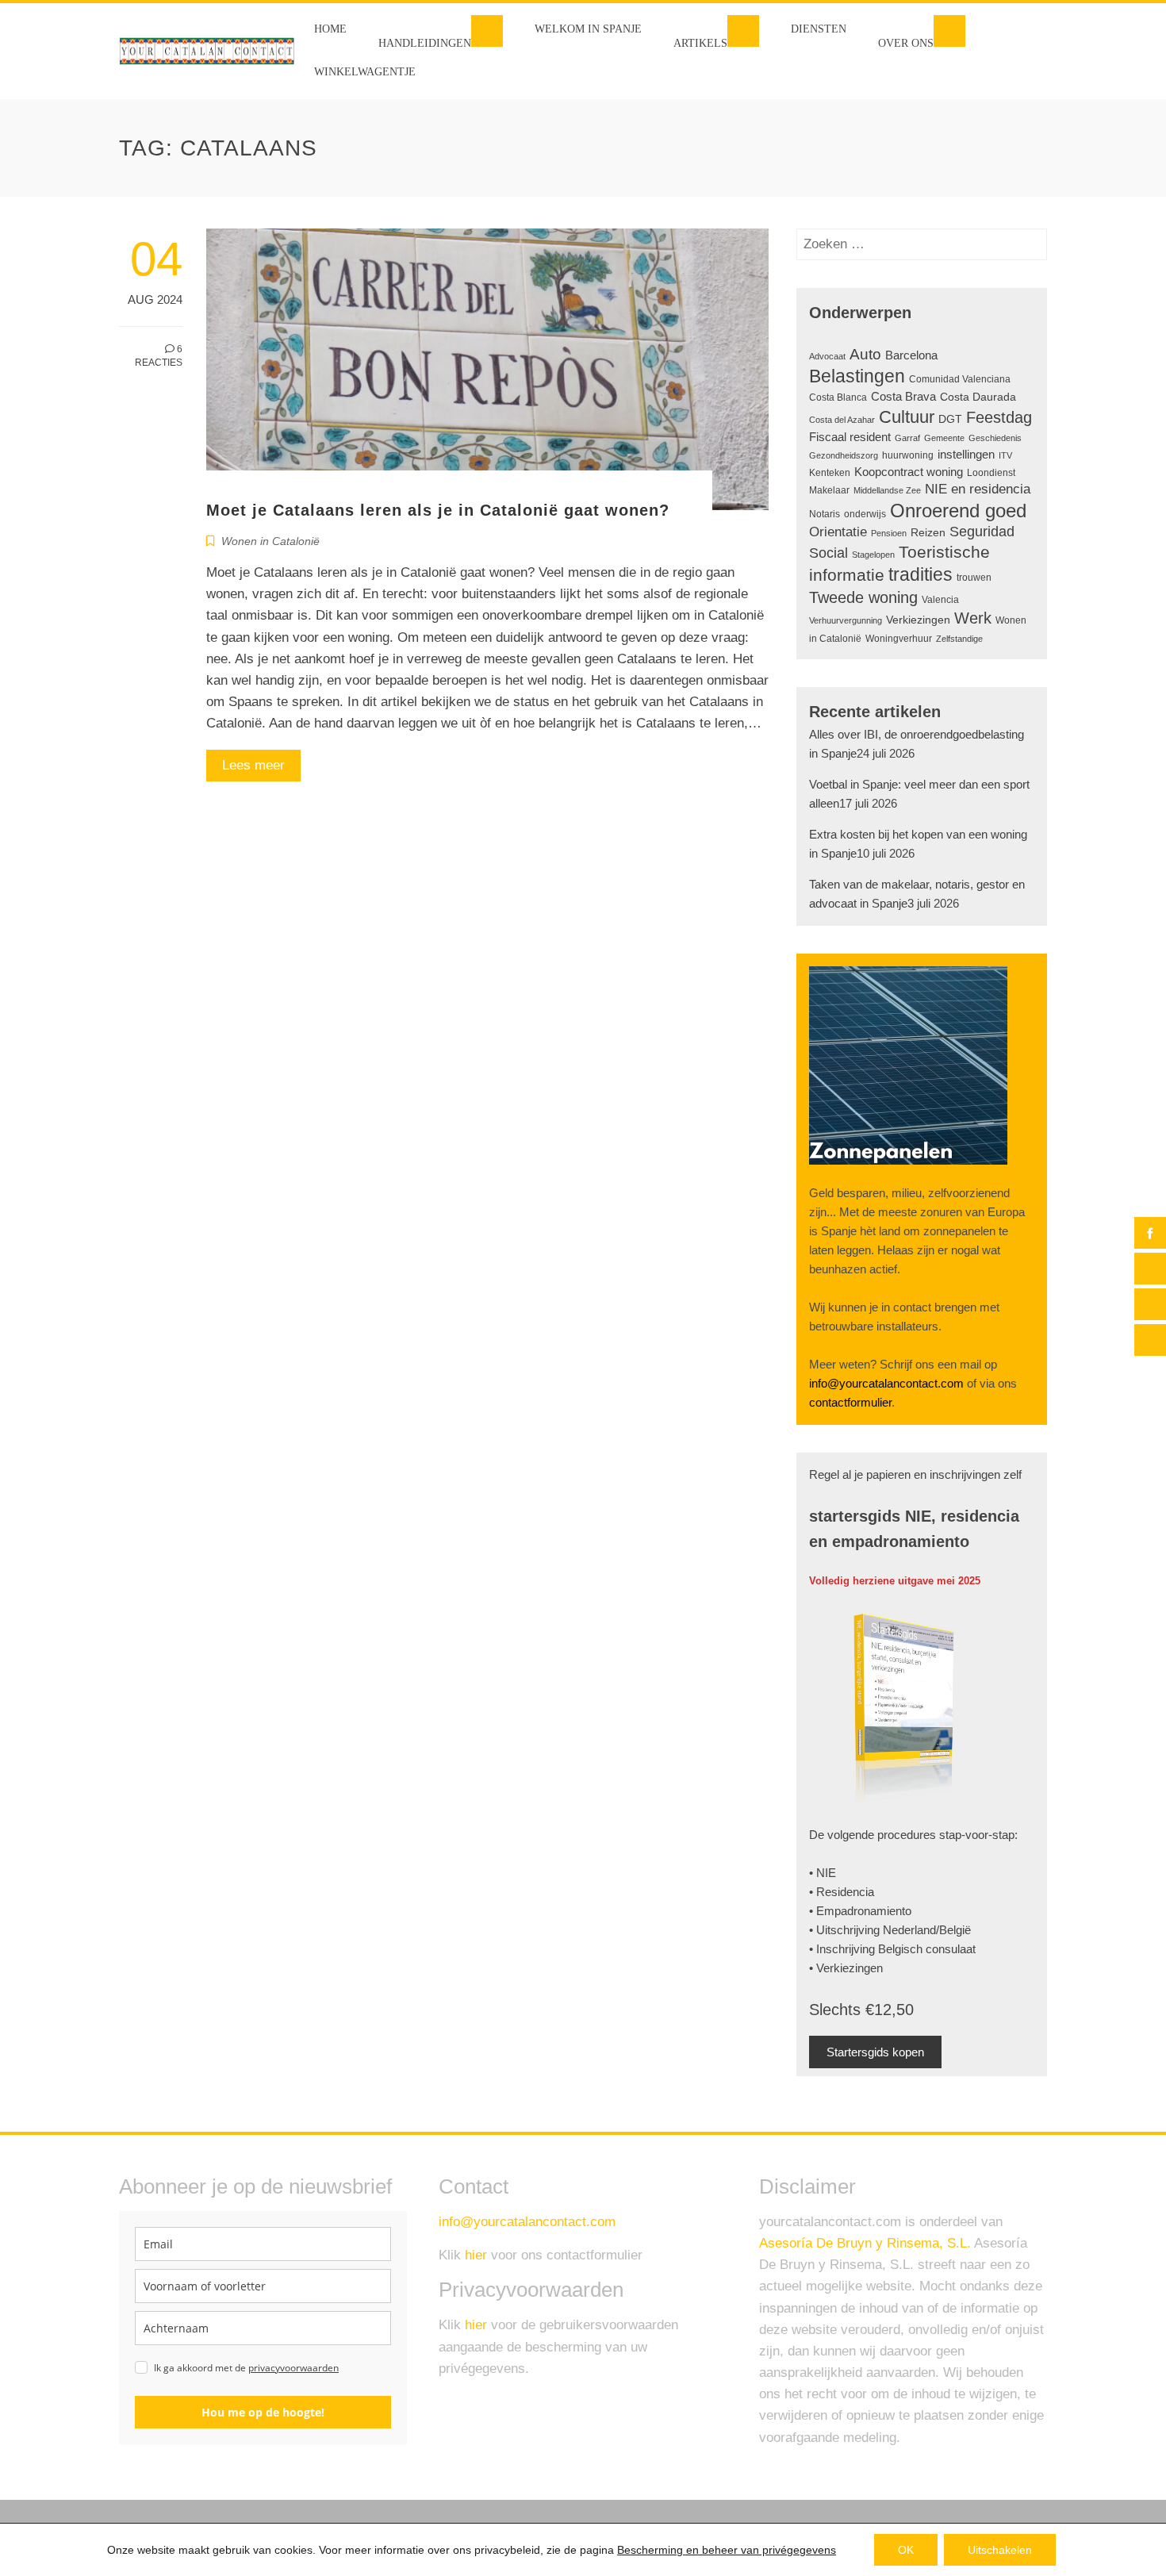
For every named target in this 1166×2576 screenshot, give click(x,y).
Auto (865, 354)
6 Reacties (159, 356)
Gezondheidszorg (844, 455)
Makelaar (829, 490)
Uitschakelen (1000, 2550)
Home (330, 29)
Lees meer (253, 765)
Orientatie (838, 532)
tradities (921, 574)
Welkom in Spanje (588, 29)
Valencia (940, 600)
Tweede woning (863, 597)
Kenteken (830, 473)
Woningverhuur (899, 639)
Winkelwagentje (365, 72)
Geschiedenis (995, 438)
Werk (973, 618)
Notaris (825, 514)
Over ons (906, 43)
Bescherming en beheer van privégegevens (727, 2550)
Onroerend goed (958, 511)
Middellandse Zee (887, 490)
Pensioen (889, 533)
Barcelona (911, 355)
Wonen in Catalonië (270, 541)
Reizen (928, 533)
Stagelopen (873, 555)
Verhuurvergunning (846, 620)
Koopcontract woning (909, 472)
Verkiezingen (918, 620)
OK (906, 2550)
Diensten (819, 29)
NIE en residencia (978, 489)
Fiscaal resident (850, 437)
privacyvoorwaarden (293, 2368)
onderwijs (865, 514)
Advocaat (827, 356)
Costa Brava (903, 397)
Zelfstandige (959, 639)
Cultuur (907, 417)
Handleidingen (425, 43)
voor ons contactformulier (554, 2255)
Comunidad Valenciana (960, 379)
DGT (950, 419)
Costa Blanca (838, 397)
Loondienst (991, 473)
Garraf (907, 438)
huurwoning (908, 455)
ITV (1005, 455)
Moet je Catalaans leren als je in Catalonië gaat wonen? (438, 510)
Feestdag (999, 417)
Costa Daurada (978, 397)
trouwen (974, 578)
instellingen (966, 454)
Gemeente (944, 438)
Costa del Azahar (842, 420)
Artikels (700, 43)
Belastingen (857, 376)
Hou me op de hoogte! (263, 2412)
